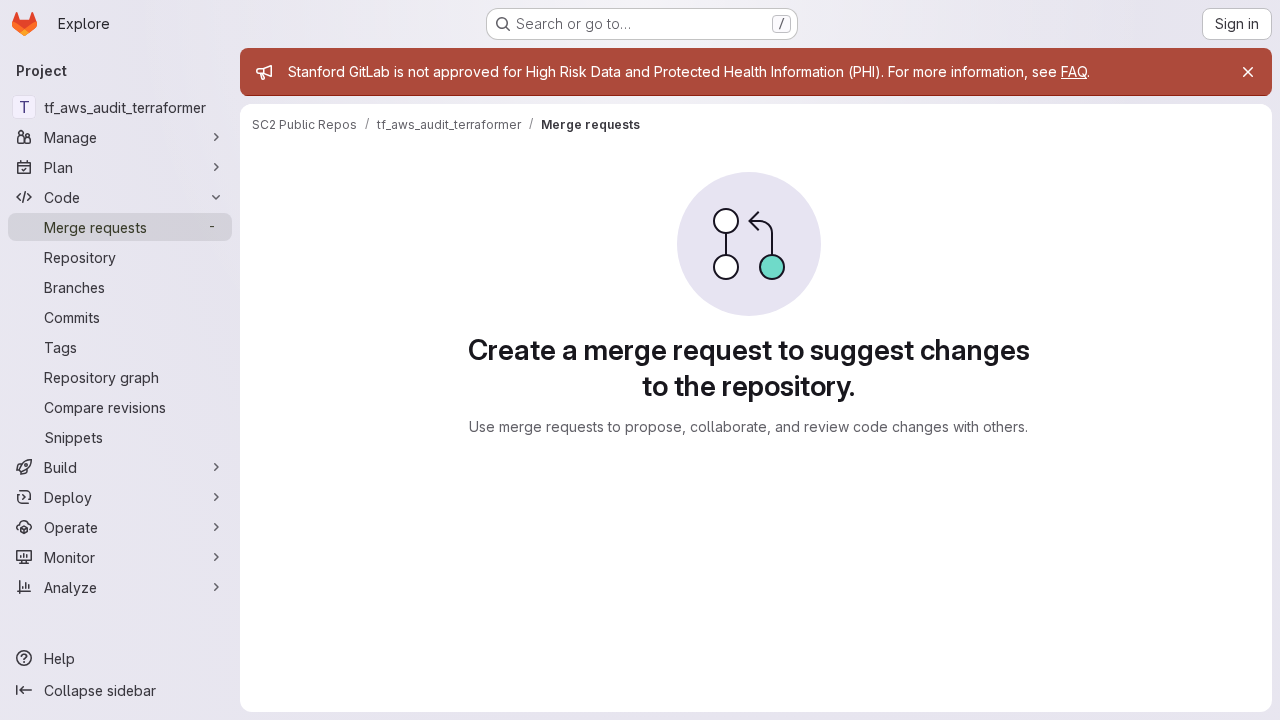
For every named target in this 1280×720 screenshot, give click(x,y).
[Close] (1248, 72)
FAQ (1074, 71)
